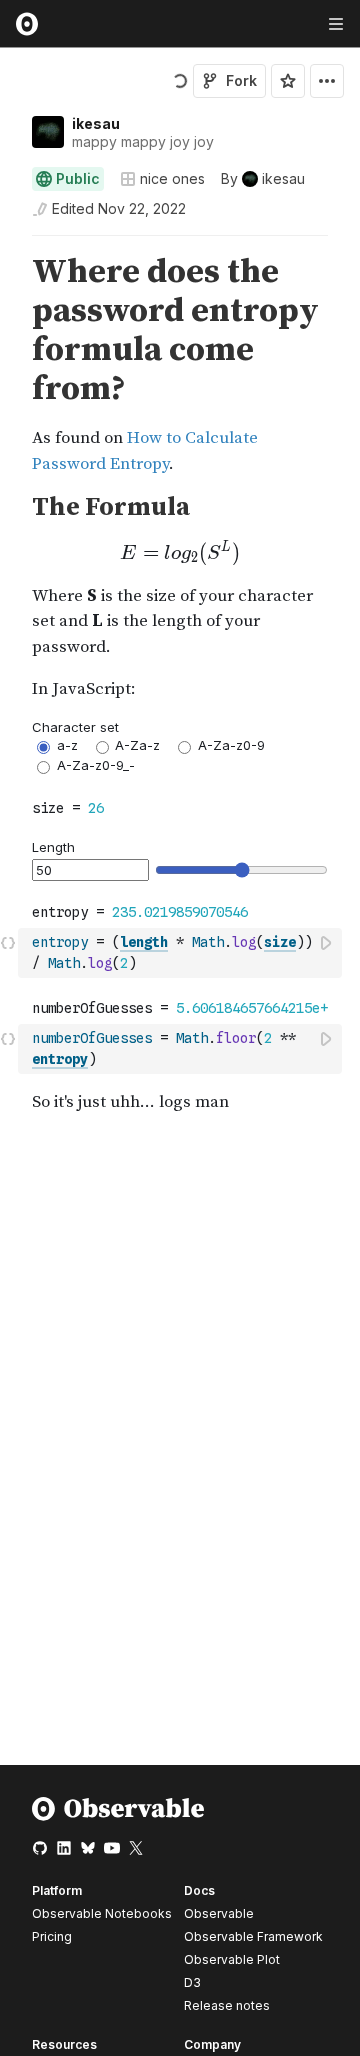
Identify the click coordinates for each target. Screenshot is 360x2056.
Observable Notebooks (102, 1913)
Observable (219, 1913)
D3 (192, 1982)
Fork (241, 80)
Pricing (52, 1936)
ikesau (96, 123)
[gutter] (9, 331)
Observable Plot (232, 1959)
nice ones (172, 178)
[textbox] (182, 953)
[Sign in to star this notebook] (288, 81)
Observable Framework (253, 1936)
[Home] (118, 1816)
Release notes (227, 2005)
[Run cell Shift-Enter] (327, 942)
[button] (8, 244)
